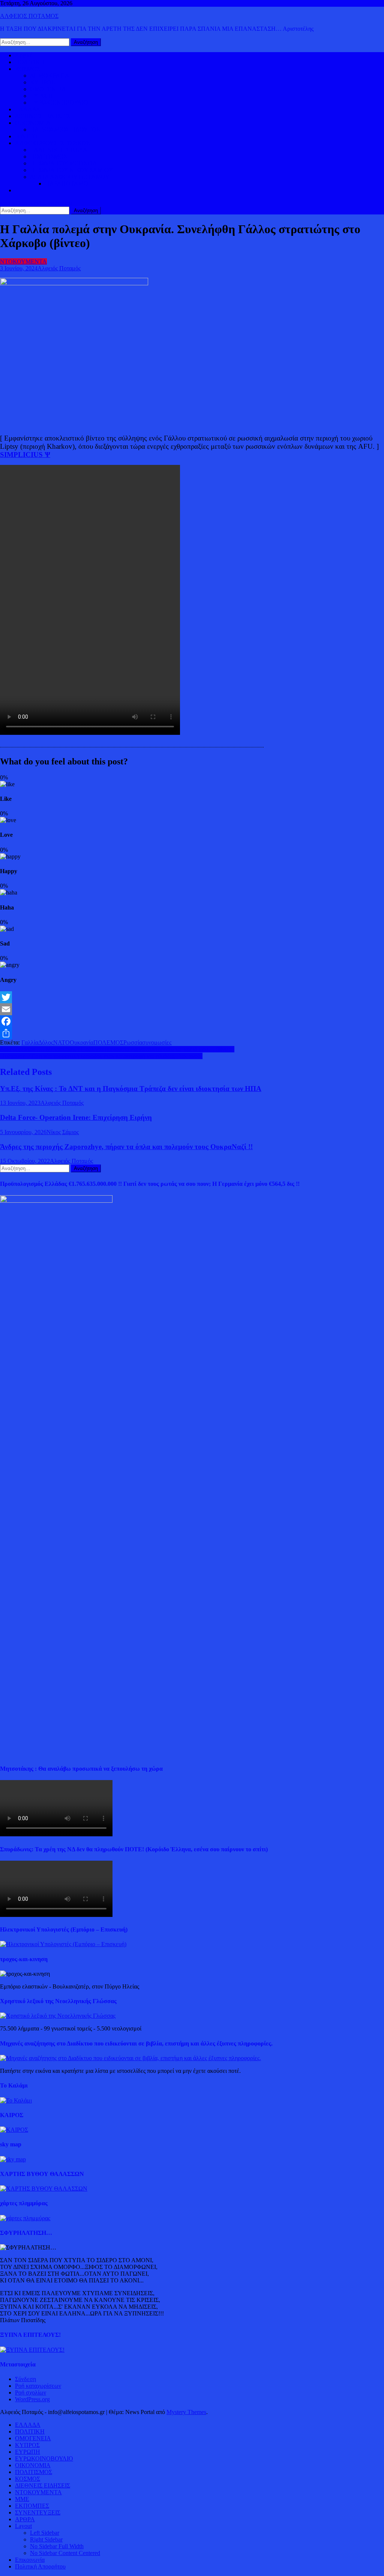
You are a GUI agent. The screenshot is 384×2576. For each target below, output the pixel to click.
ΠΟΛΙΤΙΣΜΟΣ (49, 157)
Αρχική (24, 55)
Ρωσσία (133, 1042)
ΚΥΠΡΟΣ (42, 82)
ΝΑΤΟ (61, 1042)
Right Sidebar (46, 2539)
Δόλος (46, 1042)
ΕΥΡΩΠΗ (43, 96)
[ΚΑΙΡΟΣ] (14, 2130)
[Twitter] (192, 997)
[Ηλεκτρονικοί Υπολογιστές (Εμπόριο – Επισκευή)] (63, 1944)
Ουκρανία (82, 1042)
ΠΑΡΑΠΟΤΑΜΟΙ (67, 184)
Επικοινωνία (30, 2560)
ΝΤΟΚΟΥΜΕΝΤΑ (23, 261)
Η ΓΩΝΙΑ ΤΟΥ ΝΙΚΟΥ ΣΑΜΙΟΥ (72, 170)
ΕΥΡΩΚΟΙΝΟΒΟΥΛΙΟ (59, 103)
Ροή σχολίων (31, 2392)
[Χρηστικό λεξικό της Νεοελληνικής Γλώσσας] (58, 2016)
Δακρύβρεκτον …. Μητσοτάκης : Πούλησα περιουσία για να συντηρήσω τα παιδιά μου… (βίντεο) (117, 1049)
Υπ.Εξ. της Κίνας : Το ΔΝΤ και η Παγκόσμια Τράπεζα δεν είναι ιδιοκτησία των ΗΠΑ (131, 1089)
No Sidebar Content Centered (65, 2553)
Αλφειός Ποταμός (59, 268)
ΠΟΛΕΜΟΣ (108, 1042)
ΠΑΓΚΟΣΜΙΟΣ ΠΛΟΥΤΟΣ (65, 130)
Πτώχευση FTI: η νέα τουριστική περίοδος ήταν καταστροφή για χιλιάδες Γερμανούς (101, 1056)
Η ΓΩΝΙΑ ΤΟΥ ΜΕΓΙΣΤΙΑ (64, 163)
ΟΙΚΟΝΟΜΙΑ (33, 123)
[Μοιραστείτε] (192, 1033)
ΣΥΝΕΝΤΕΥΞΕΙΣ (38, 2512)
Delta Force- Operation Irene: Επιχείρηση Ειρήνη (76, 1117)
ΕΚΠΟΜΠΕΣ (32, 2506)
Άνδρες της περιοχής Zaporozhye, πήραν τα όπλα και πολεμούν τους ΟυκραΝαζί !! (126, 1147)
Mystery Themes (186, 2412)
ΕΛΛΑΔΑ (28, 109)
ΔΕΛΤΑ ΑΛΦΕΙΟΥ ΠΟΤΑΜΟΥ (70, 177)
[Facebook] (192, 1021)
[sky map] (13, 2159)
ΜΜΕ (22, 2499)
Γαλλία (30, 1042)
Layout (23, 2526)
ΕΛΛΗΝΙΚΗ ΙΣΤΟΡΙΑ (59, 150)
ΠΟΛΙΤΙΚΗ (30, 62)
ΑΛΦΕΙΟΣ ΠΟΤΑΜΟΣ (29, 16)
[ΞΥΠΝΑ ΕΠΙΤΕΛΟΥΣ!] (32, 2350)
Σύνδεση (25, 2379)
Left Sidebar (45, 2533)
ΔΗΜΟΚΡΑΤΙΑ (50, 76)
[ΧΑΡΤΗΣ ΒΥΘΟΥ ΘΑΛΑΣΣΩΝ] (44, 2189)
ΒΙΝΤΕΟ (26, 136)
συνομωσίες (157, 1042)
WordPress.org (32, 2399)
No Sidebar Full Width (57, 2546)
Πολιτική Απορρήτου (40, 2566)
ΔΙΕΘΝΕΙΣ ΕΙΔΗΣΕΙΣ (43, 116)
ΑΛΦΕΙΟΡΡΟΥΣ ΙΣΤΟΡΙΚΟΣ (52, 143)
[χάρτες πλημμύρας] (25, 2218)
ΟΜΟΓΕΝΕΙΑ (48, 89)
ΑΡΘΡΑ (25, 2519)
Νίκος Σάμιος (63, 1132)
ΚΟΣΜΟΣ (28, 69)
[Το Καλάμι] (16, 2100)
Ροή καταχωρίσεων (38, 2386)
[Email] (192, 1009)
